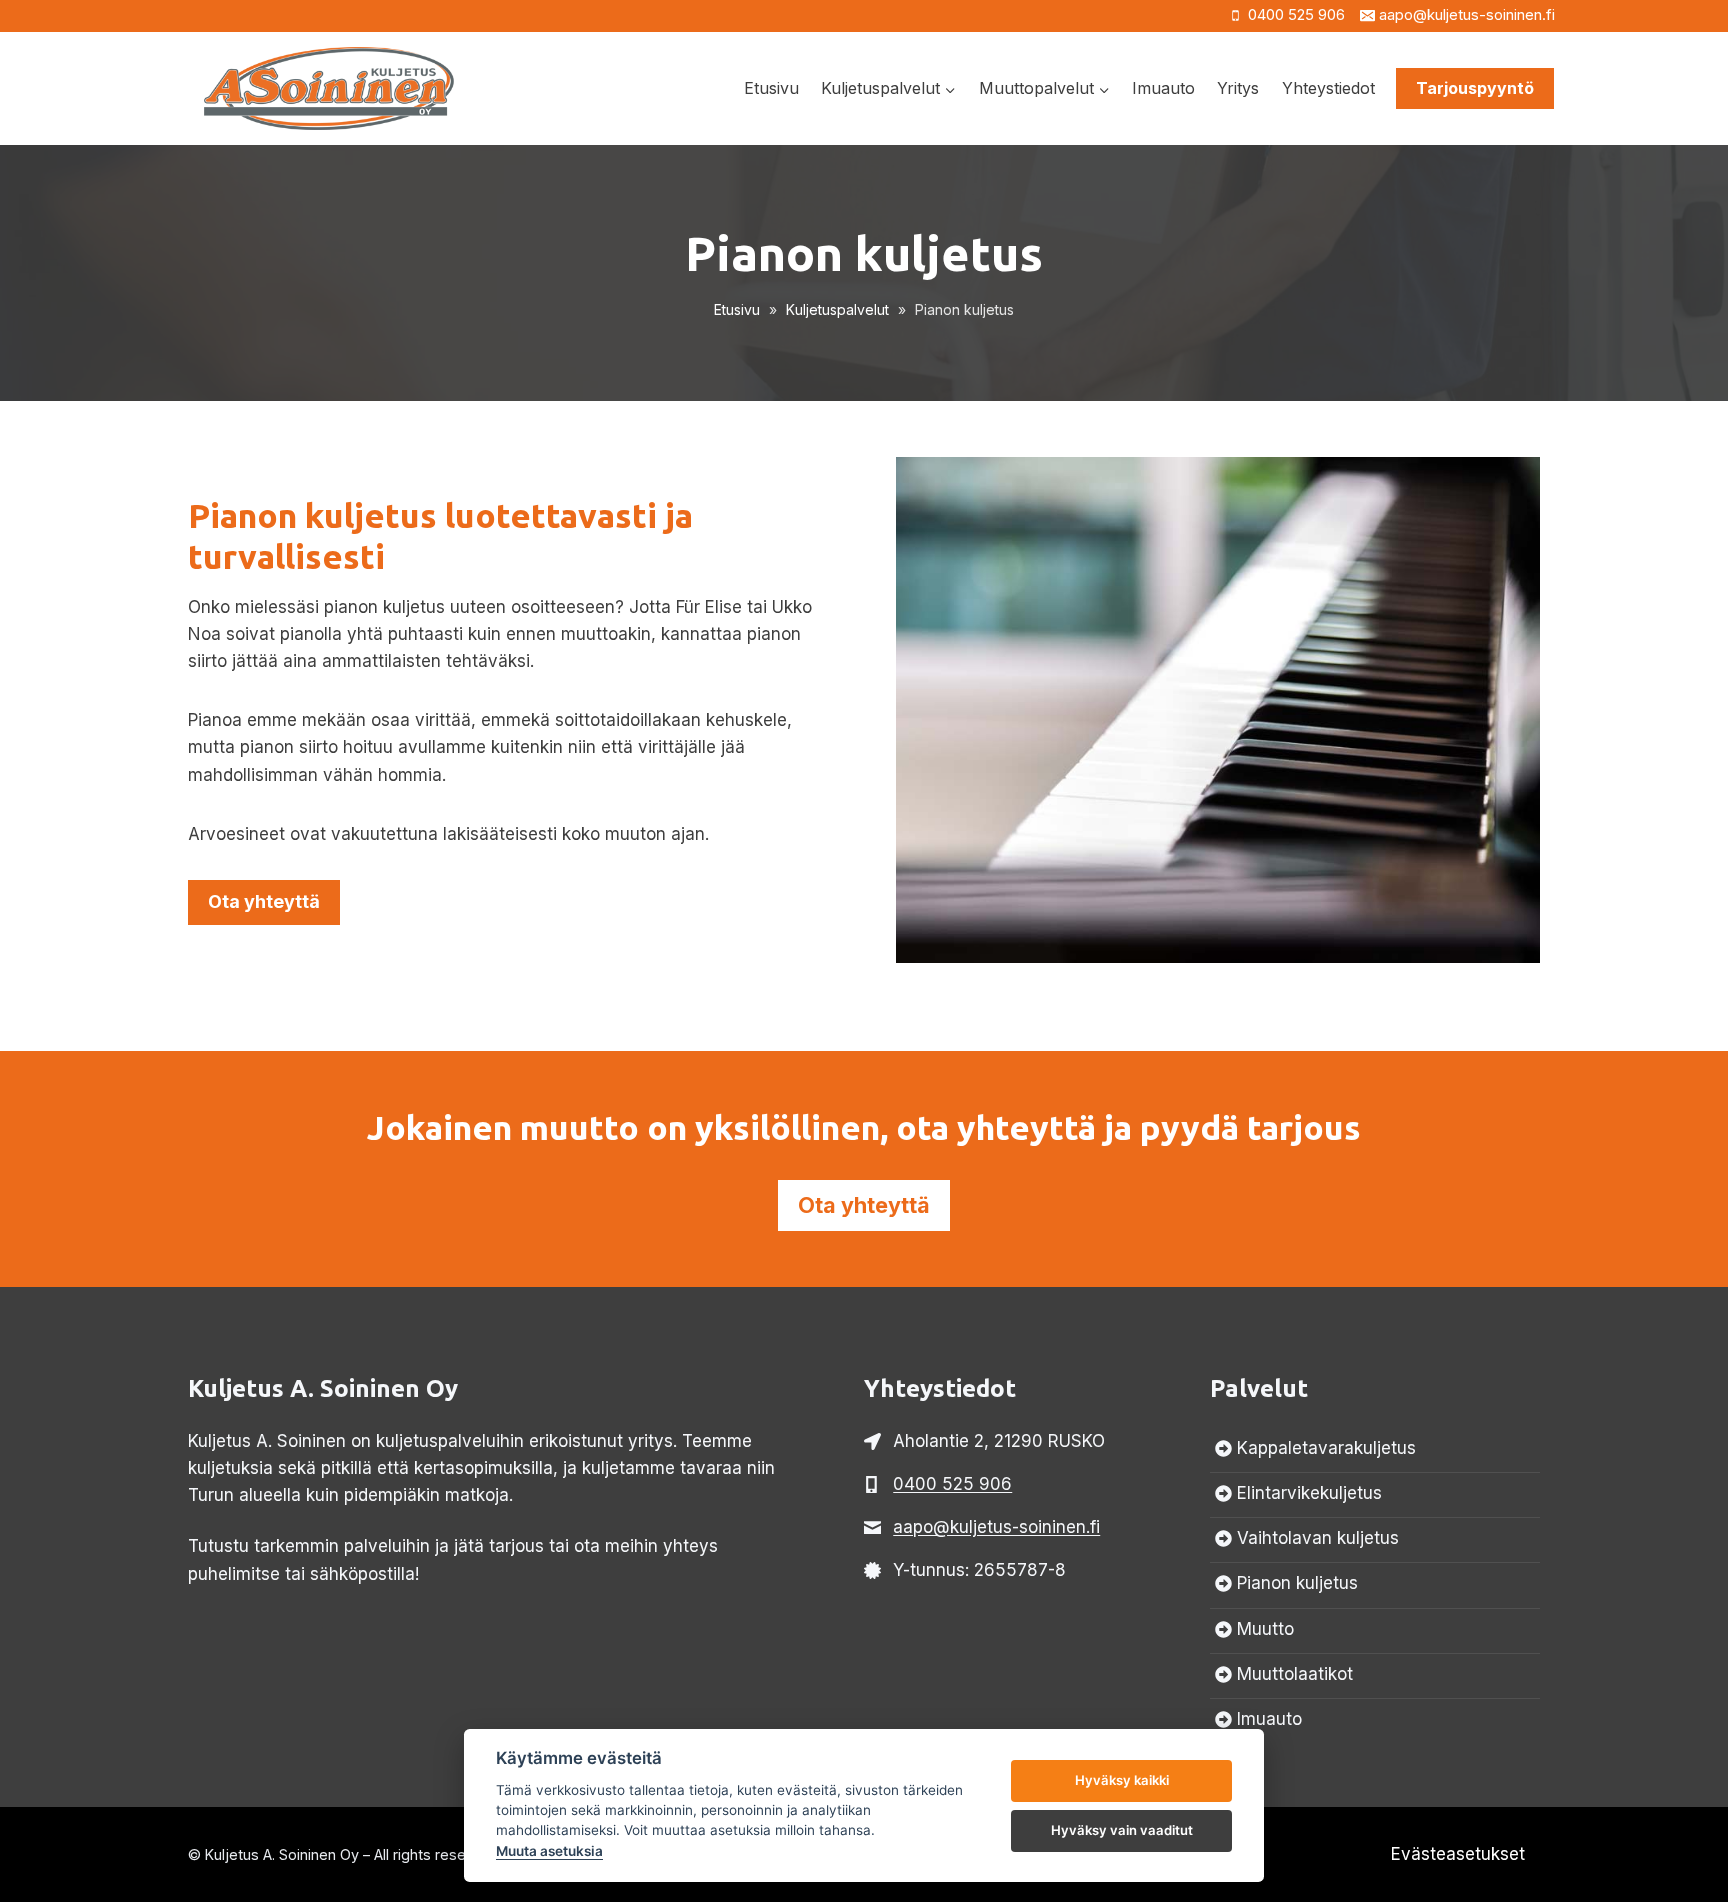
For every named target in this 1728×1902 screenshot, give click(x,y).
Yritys (1238, 88)
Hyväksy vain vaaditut (1122, 1830)
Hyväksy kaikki (1122, 1780)
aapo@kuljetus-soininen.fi (996, 1527)
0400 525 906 (952, 1484)
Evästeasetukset (1458, 1854)
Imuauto (1163, 88)
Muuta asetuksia (549, 1851)
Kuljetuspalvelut (837, 309)
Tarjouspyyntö (1475, 88)
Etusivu (771, 88)
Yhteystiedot (1328, 88)
